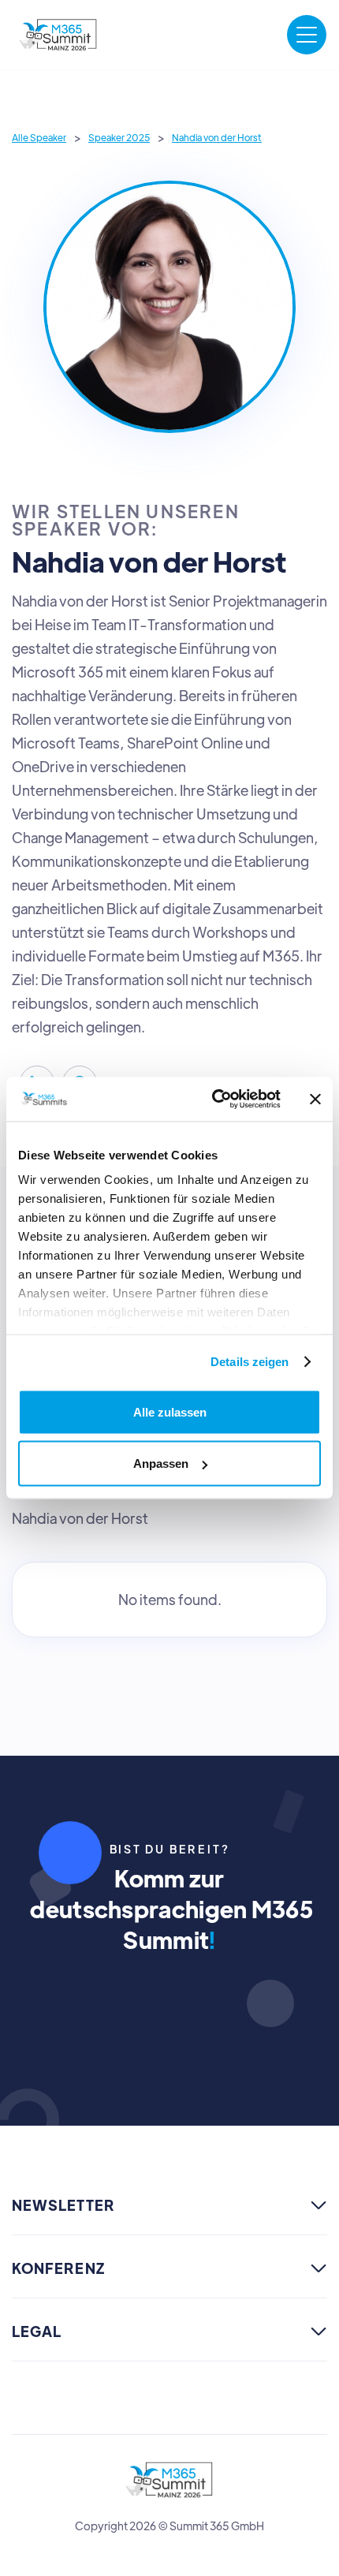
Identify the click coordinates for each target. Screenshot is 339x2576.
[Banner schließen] (315, 1099)
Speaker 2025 (119, 137)
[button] (307, 35)
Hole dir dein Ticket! (169, 2013)
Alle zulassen (170, 1411)
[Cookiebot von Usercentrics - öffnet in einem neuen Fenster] (213, 1099)
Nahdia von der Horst (217, 137)
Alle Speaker (39, 137)
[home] (59, 35)
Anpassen (161, 1463)
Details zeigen (250, 1362)
